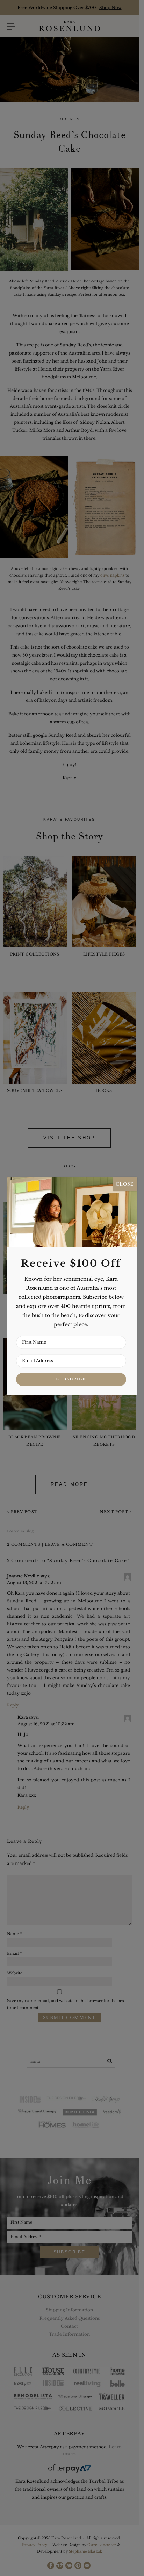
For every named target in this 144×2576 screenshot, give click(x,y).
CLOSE (125, 1184)
